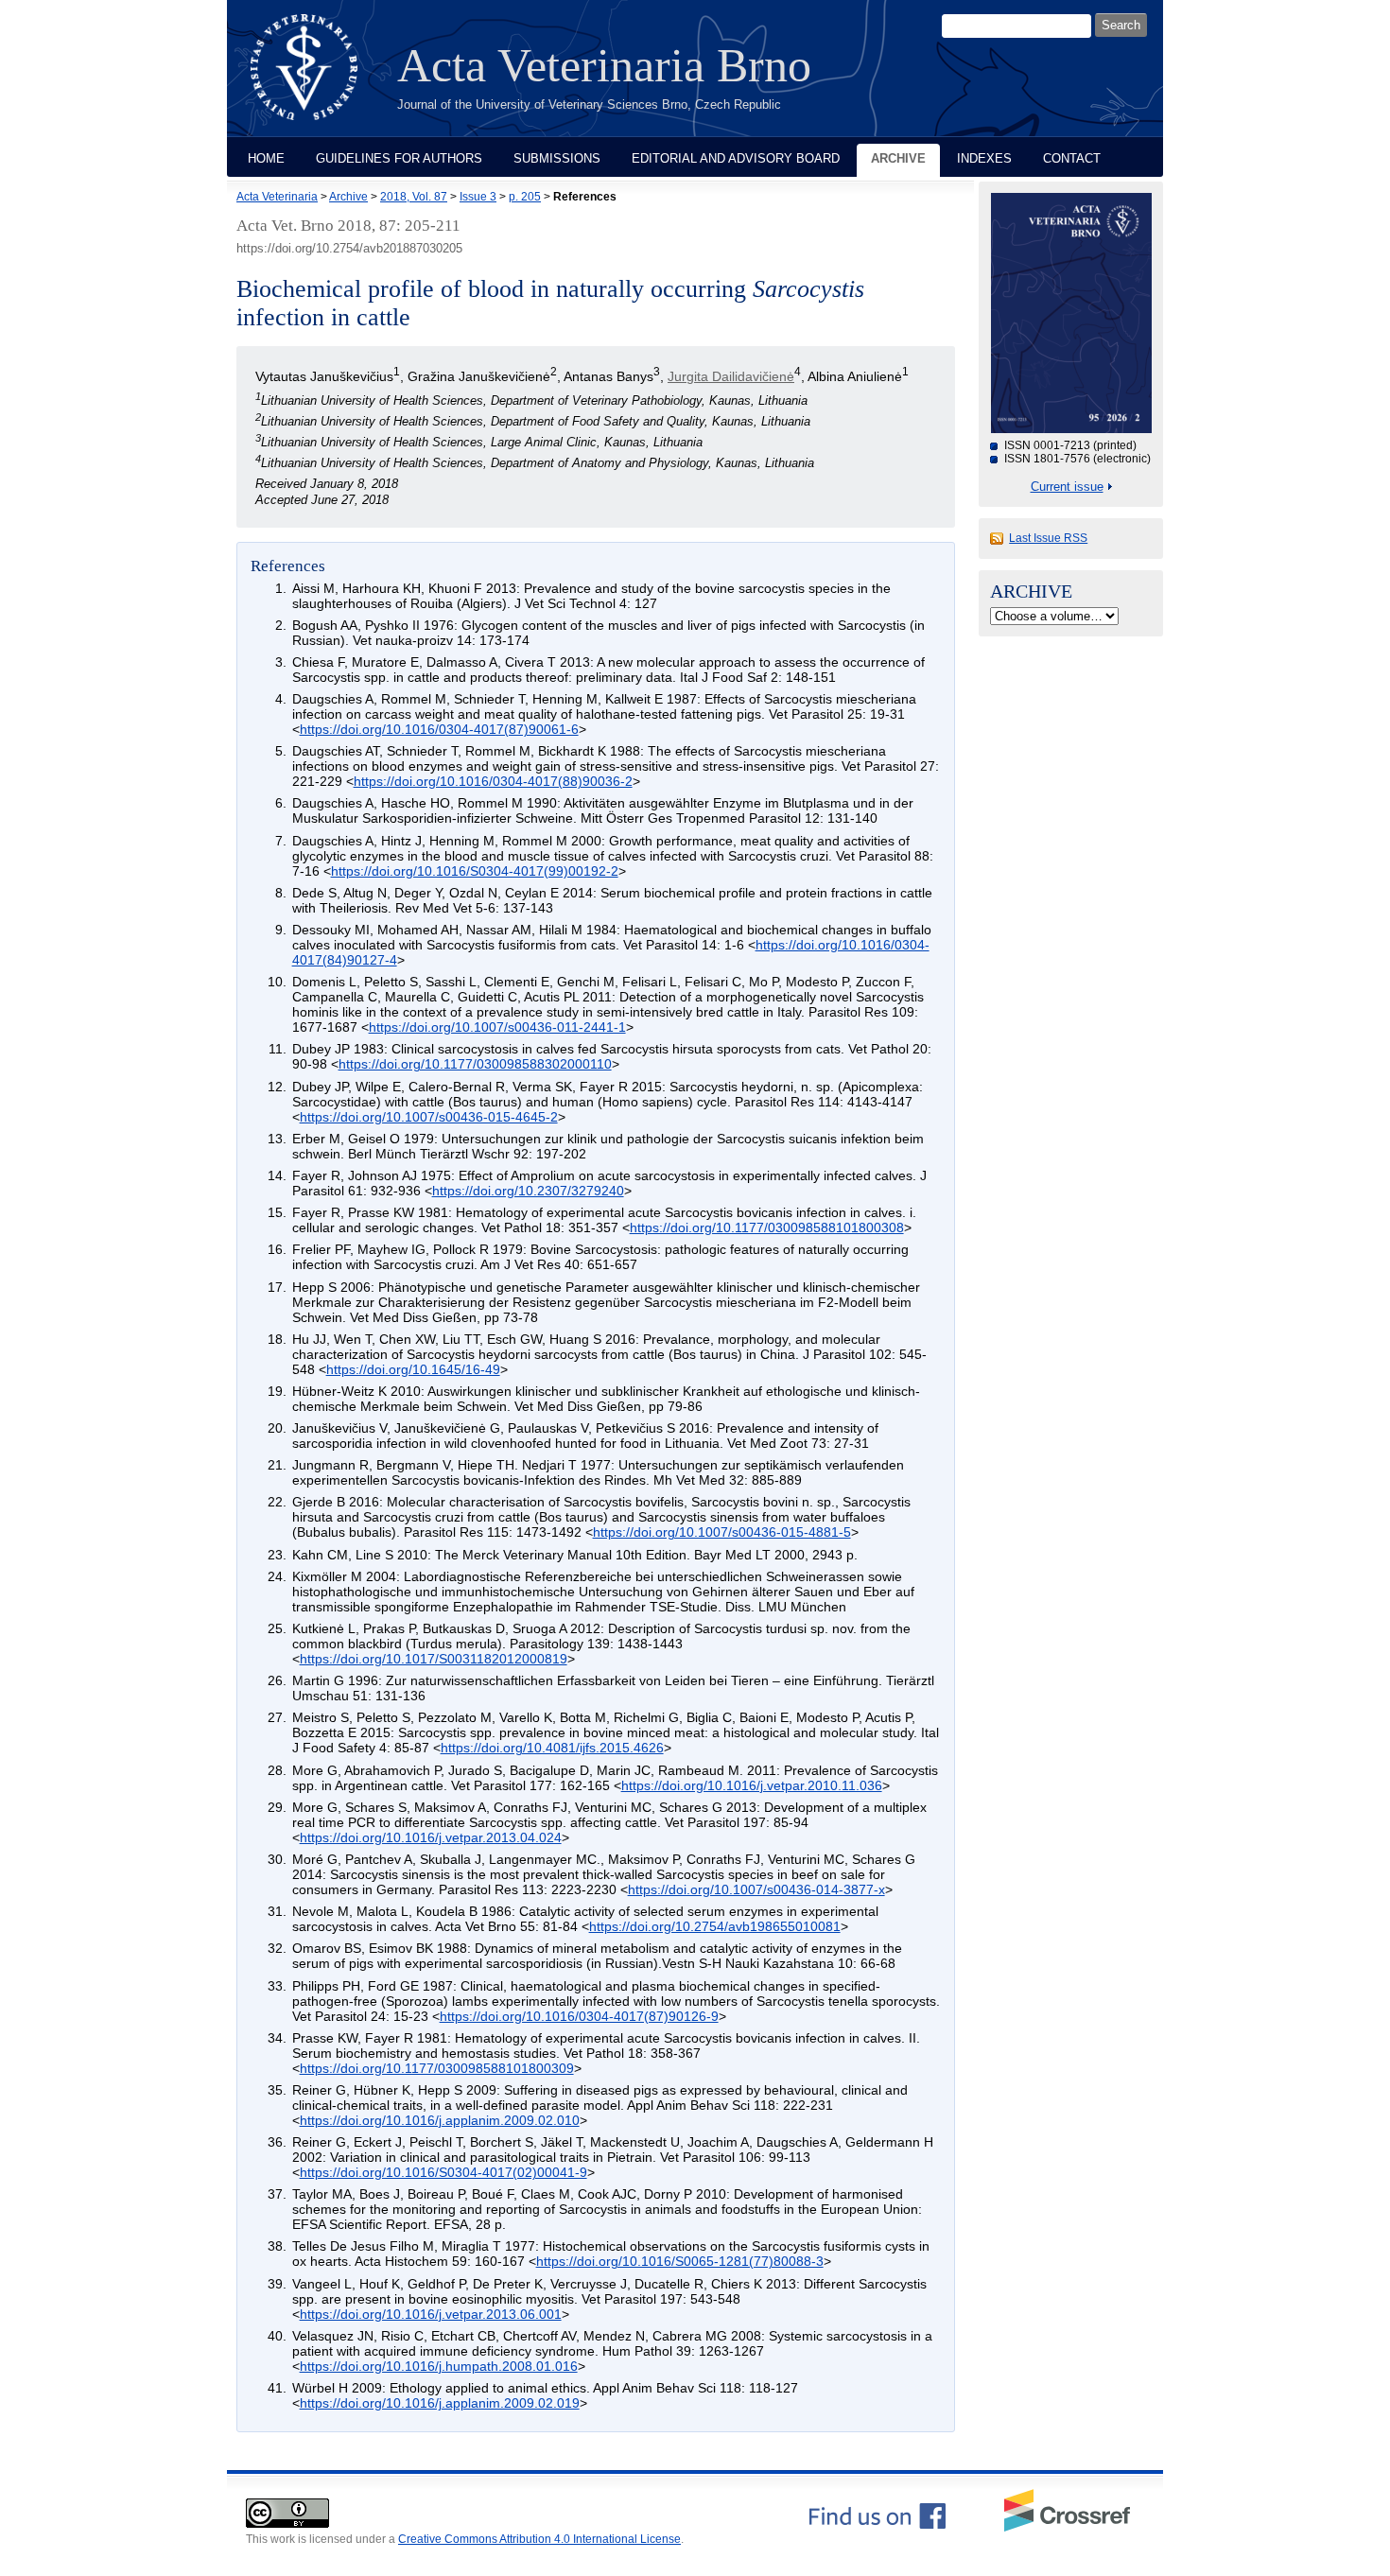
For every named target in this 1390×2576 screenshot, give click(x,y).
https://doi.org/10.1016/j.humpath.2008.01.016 (439, 2366)
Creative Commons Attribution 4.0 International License (539, 2539)
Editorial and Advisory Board (736, 158)
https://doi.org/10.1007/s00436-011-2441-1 (497, 1027)
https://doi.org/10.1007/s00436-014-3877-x (756, 1889)
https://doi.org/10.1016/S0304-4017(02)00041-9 (443, 2172)
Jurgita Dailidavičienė (731, 376)
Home (266, 158)
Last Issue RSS (1048, 538)
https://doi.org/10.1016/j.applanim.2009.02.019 (440, 2403)
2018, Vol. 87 (414, 197)
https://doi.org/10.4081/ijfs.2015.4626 (552, 1748)
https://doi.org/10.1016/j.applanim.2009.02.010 (440, 2120)
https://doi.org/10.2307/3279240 (528, 1191)
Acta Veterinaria (277, 197)
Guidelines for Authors (399, 158)
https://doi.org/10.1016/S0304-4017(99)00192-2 (475, 871)
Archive (898, 158)
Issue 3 (478, 197)
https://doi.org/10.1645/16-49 (413, 1369)
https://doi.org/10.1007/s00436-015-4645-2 (429, 1117)
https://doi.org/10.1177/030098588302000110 (475, 1064)
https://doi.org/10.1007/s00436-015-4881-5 (722, 1532)
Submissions (557, 158)
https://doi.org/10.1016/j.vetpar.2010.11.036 (752, 1785)
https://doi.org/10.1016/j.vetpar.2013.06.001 (431, 2314)
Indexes (984, 158)
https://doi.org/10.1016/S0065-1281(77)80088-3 (680, 2261)
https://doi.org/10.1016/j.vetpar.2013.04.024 (431, 1837)
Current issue (1067, 487)
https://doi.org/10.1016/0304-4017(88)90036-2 (493, 781)
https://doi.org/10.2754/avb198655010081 (715, 1926)
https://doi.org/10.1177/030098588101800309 (437, 2068)
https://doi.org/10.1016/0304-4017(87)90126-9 (579, 2016)
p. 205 (525, 197)
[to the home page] (318, 78)
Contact (1072, 158)
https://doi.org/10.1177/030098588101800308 (767, 1227)
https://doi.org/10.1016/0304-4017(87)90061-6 (439, 729)
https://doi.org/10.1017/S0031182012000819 (434, 1659)
